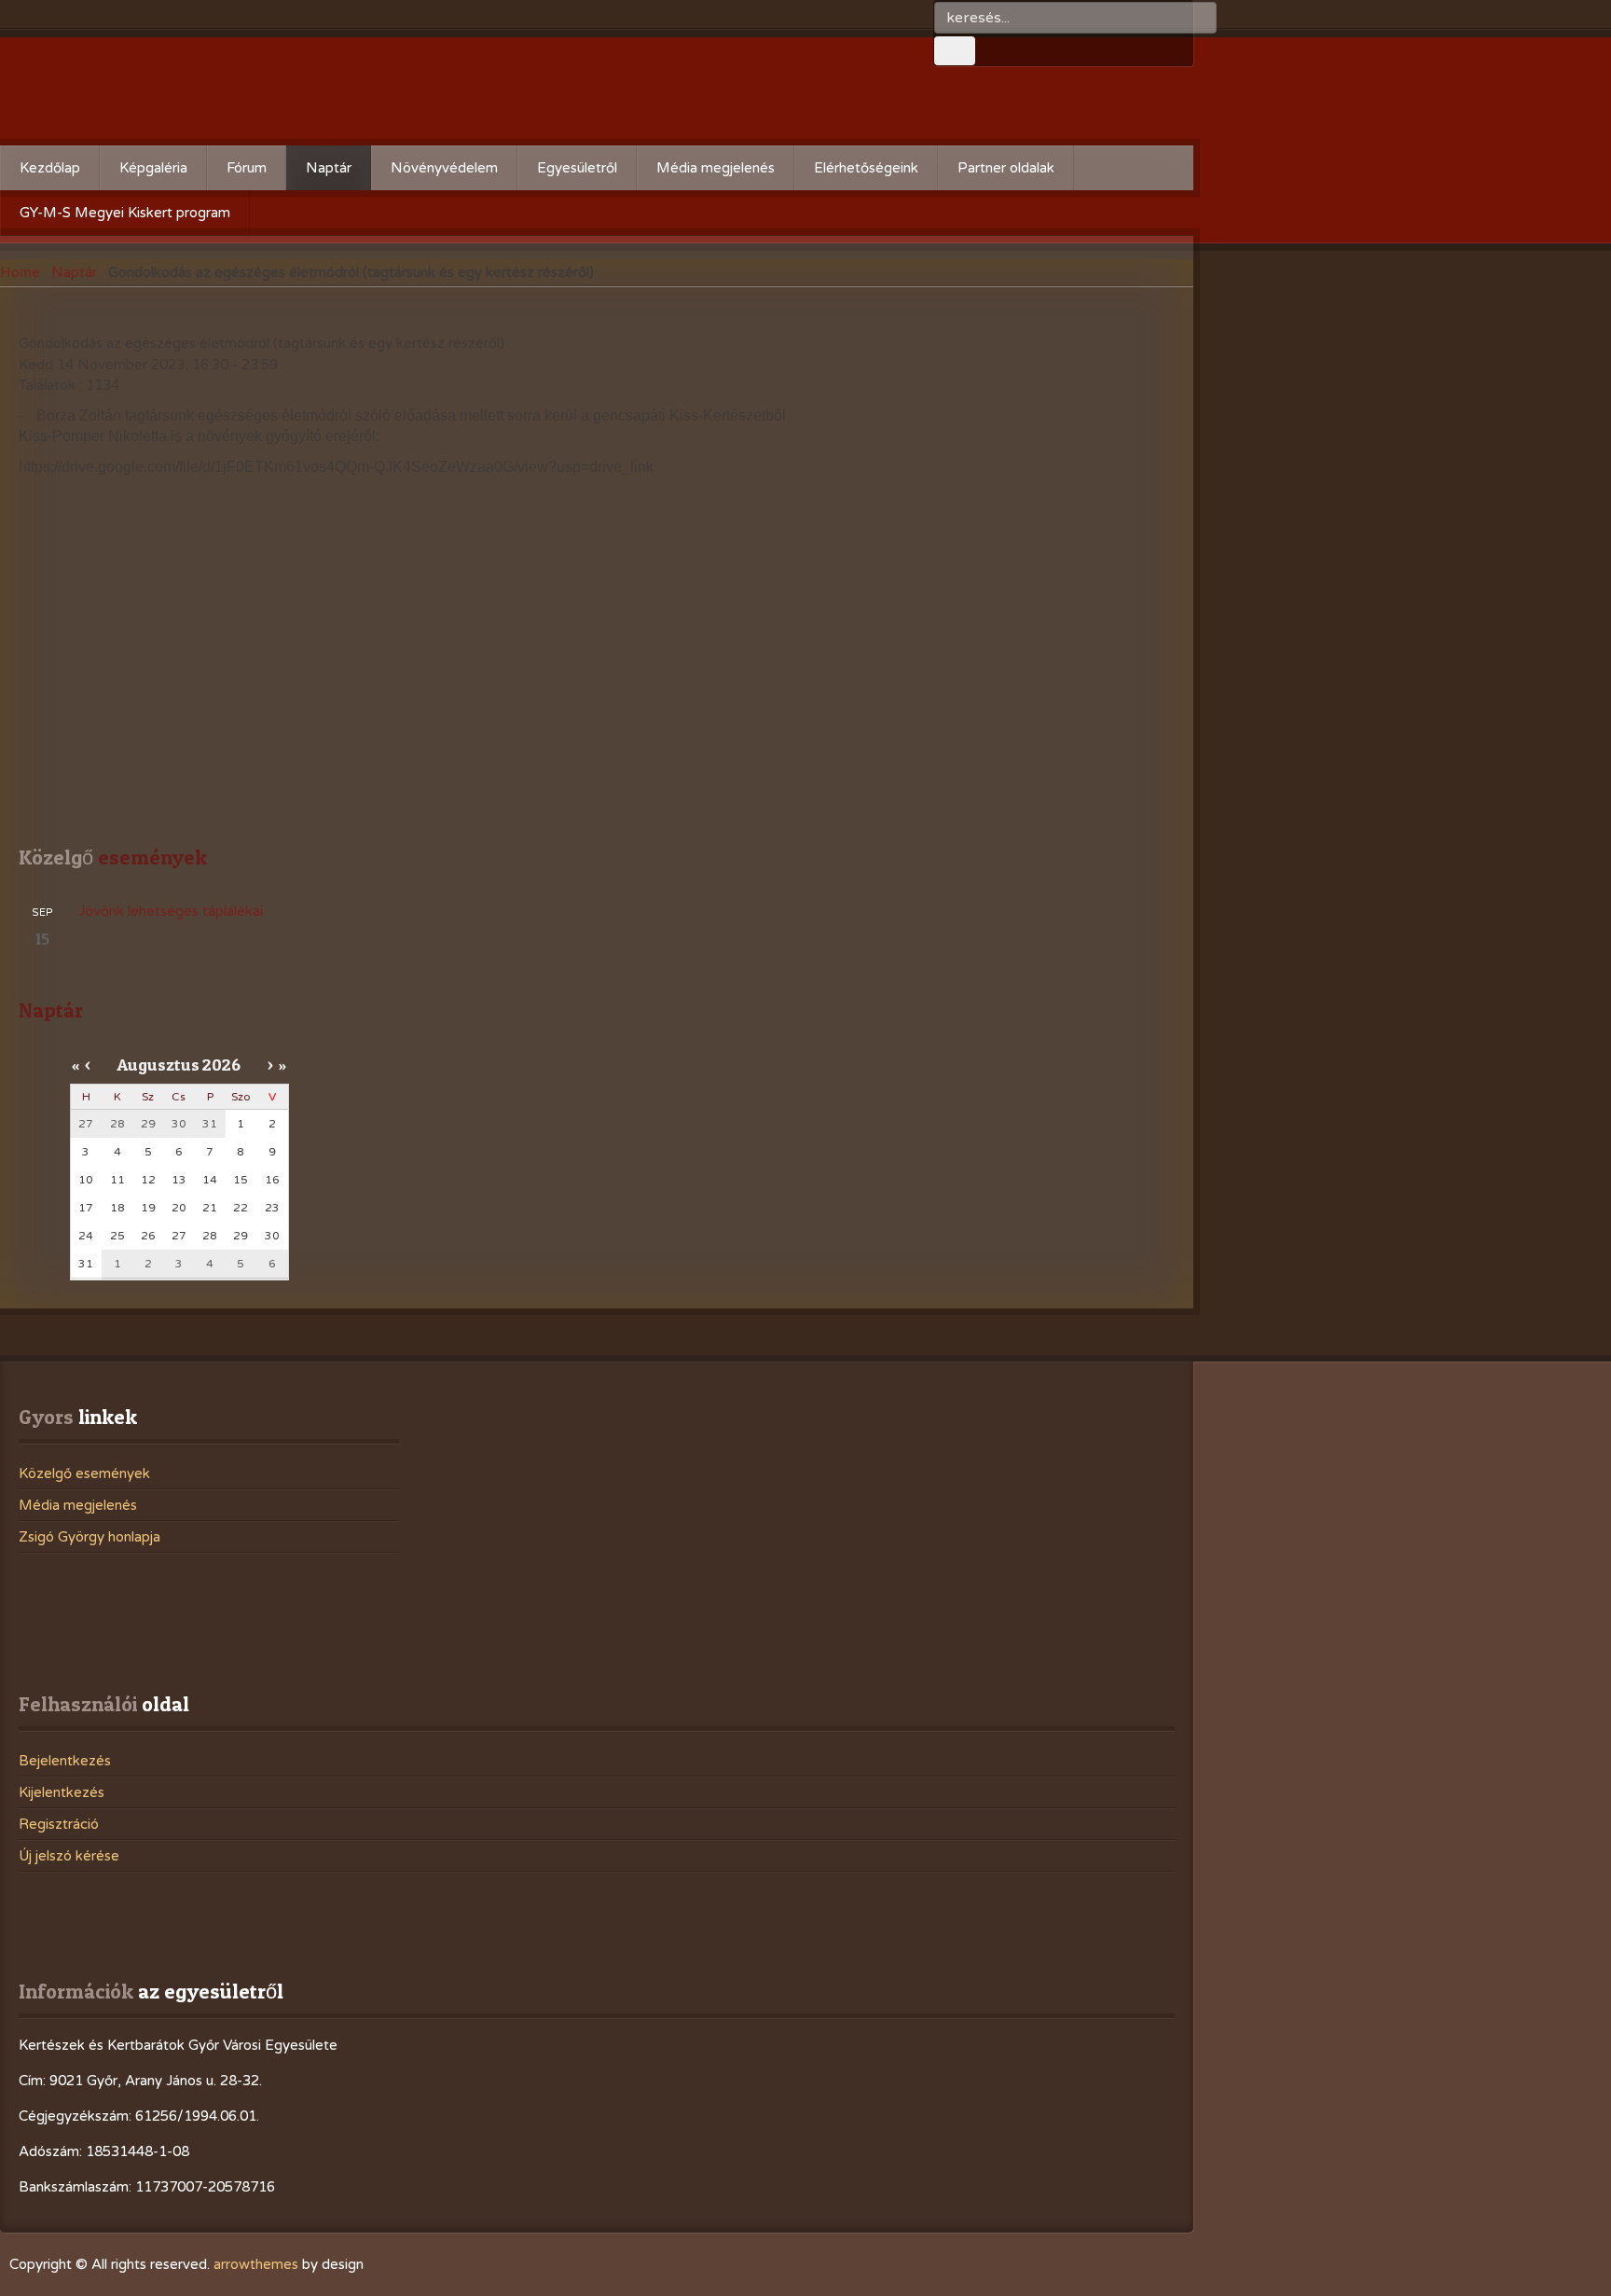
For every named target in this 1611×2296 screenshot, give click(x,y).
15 (241, 1180)
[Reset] (955, 51)
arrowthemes (256, 2264)
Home (20, 272)
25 (117, 1236)
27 (179, 1236)
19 (148, 1208)
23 (272, 1208)
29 (241, 1236)
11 (117, 1180)
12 (148, 1180)
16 (272, 1180)
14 (210, 1180)
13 (179, 1180)
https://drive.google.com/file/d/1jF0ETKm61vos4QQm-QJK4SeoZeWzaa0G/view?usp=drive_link (336, 467)
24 (86, 1236)
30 (272, 1236)
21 (210, 1208)
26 (148, 1236)
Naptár (74, 272)
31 (86, 1264)
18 (117, 1208)
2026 (221, 1065)
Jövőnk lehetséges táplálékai (171, 911)
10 (86, 1180)
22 (241, 1208)
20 (179, 1208)
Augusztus (158, 1065)
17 (86, 1208)
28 (210, 1236)
